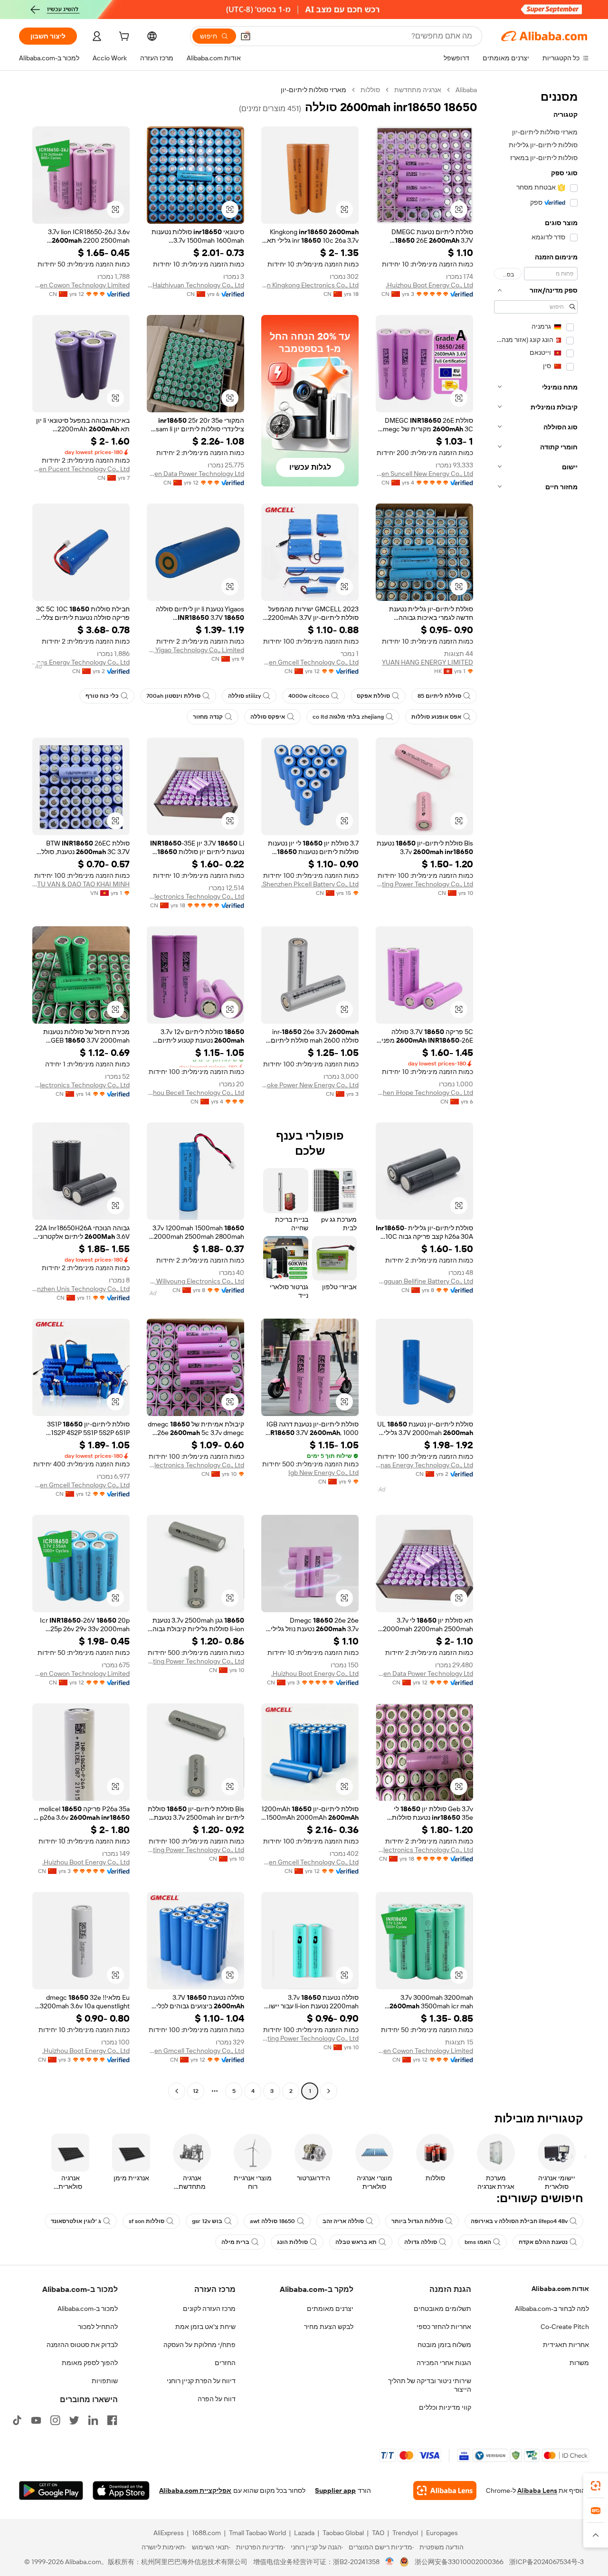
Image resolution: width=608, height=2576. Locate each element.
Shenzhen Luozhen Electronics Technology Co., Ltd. (195, 1465)
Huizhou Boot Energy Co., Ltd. (429, 285)
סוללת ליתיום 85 (439, 696)
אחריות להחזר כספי (444, 2327)
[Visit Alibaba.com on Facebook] (112, 2420)
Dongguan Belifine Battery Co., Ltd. (424, 1281)
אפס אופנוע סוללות (436, 717)
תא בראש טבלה (356, 2242)
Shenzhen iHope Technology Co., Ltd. (424, 1093)
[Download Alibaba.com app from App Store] (121, 2490)
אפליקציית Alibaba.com (195, 2490)
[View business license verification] (390, 2562)
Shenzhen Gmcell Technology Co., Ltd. (310, 662)
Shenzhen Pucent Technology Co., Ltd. (81, 469)
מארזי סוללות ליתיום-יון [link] (313, 90)
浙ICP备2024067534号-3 (546, 2562)
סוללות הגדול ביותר (417, 2221)
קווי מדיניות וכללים (445, 2407)
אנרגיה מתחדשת (418, 90)
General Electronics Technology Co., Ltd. (195, 896)
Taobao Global (343, 2533)
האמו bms (478, 2242)
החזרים (225, 2363)
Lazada (304, 2533)
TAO (378, 2533)
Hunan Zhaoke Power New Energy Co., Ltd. (310, 1085)
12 (196, 2091)
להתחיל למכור (98, 2327)
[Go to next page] (177, 2091)
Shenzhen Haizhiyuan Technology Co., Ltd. (195, 285)
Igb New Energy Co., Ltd (323, 1473)
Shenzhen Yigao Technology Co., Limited (195, 650)
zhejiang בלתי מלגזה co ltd (348, 717)
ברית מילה (235, 2242)
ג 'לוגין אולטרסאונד (76, 2221)
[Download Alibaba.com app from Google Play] (51, 2490)
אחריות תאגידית (566, 2345)
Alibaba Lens (537, 2490)
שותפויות (105, 2381)
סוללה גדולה (421, 2242)
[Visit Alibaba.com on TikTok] (17, 2420)
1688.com (206, 2533)
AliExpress (169, 2533)
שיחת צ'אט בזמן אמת (205, 2327)
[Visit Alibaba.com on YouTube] (36, 2420)
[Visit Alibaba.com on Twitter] (74, 2420)
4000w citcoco (309, 696)
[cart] (123, 38)
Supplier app (335, 2490)
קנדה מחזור (208, 717)
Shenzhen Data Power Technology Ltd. (195, 474)
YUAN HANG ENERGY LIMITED (427, 662)
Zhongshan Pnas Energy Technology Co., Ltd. (81, 662)
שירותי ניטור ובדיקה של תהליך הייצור (430, 2385)
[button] (246, 36)
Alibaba (466, 90)
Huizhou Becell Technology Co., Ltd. (195, 1093)
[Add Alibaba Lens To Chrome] (445, 2490)
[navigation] (536, 1092)
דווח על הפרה (217, 2399)
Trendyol (405, 2533)
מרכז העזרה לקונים (209, 2309)
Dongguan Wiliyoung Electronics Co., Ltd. (195, 1281)
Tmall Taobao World (257, 2533)
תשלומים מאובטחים (442, 2309)
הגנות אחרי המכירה (444, 2363)
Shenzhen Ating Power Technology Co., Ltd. (424, 884)
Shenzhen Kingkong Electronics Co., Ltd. (310, 285)
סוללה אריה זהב (343, 2221)
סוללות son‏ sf (147, 2221)
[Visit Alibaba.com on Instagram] (55, 2420)
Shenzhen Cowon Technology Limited (81, 285)
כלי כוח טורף (102, 696)
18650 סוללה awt (272, 2221)
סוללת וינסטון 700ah (173, 696)
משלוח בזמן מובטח (444, 2345)
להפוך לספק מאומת (90, 2363)
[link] (596, 2486)
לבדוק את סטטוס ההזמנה (82, 2345)
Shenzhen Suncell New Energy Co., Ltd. (424, 474)
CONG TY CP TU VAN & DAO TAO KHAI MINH (81, 884)
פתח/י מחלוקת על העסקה (199, 2345)
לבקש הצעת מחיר (329, 2327)
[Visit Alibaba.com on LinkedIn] (93, 2420)
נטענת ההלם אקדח (543, 2242)
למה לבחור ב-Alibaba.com (552, 2309)
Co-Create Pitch (565, 2327)
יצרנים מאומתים (330, 2309)
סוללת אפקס (373, 696)
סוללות (370, 90)
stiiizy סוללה (244, 696)
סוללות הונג (292, 2242)
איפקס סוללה (268, 717)
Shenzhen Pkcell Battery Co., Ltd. (310, 884)
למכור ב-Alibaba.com (88, 2309)
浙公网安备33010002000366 (459, 2562)
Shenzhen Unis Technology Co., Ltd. (81, 1289)
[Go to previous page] (329, 2091)
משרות (579, 2363)
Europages (442, 2533)
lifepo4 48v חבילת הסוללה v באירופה (519, 2221)
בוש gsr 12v (207, 2221)
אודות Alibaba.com (560, 2289)
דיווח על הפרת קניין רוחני (201, 2381)
